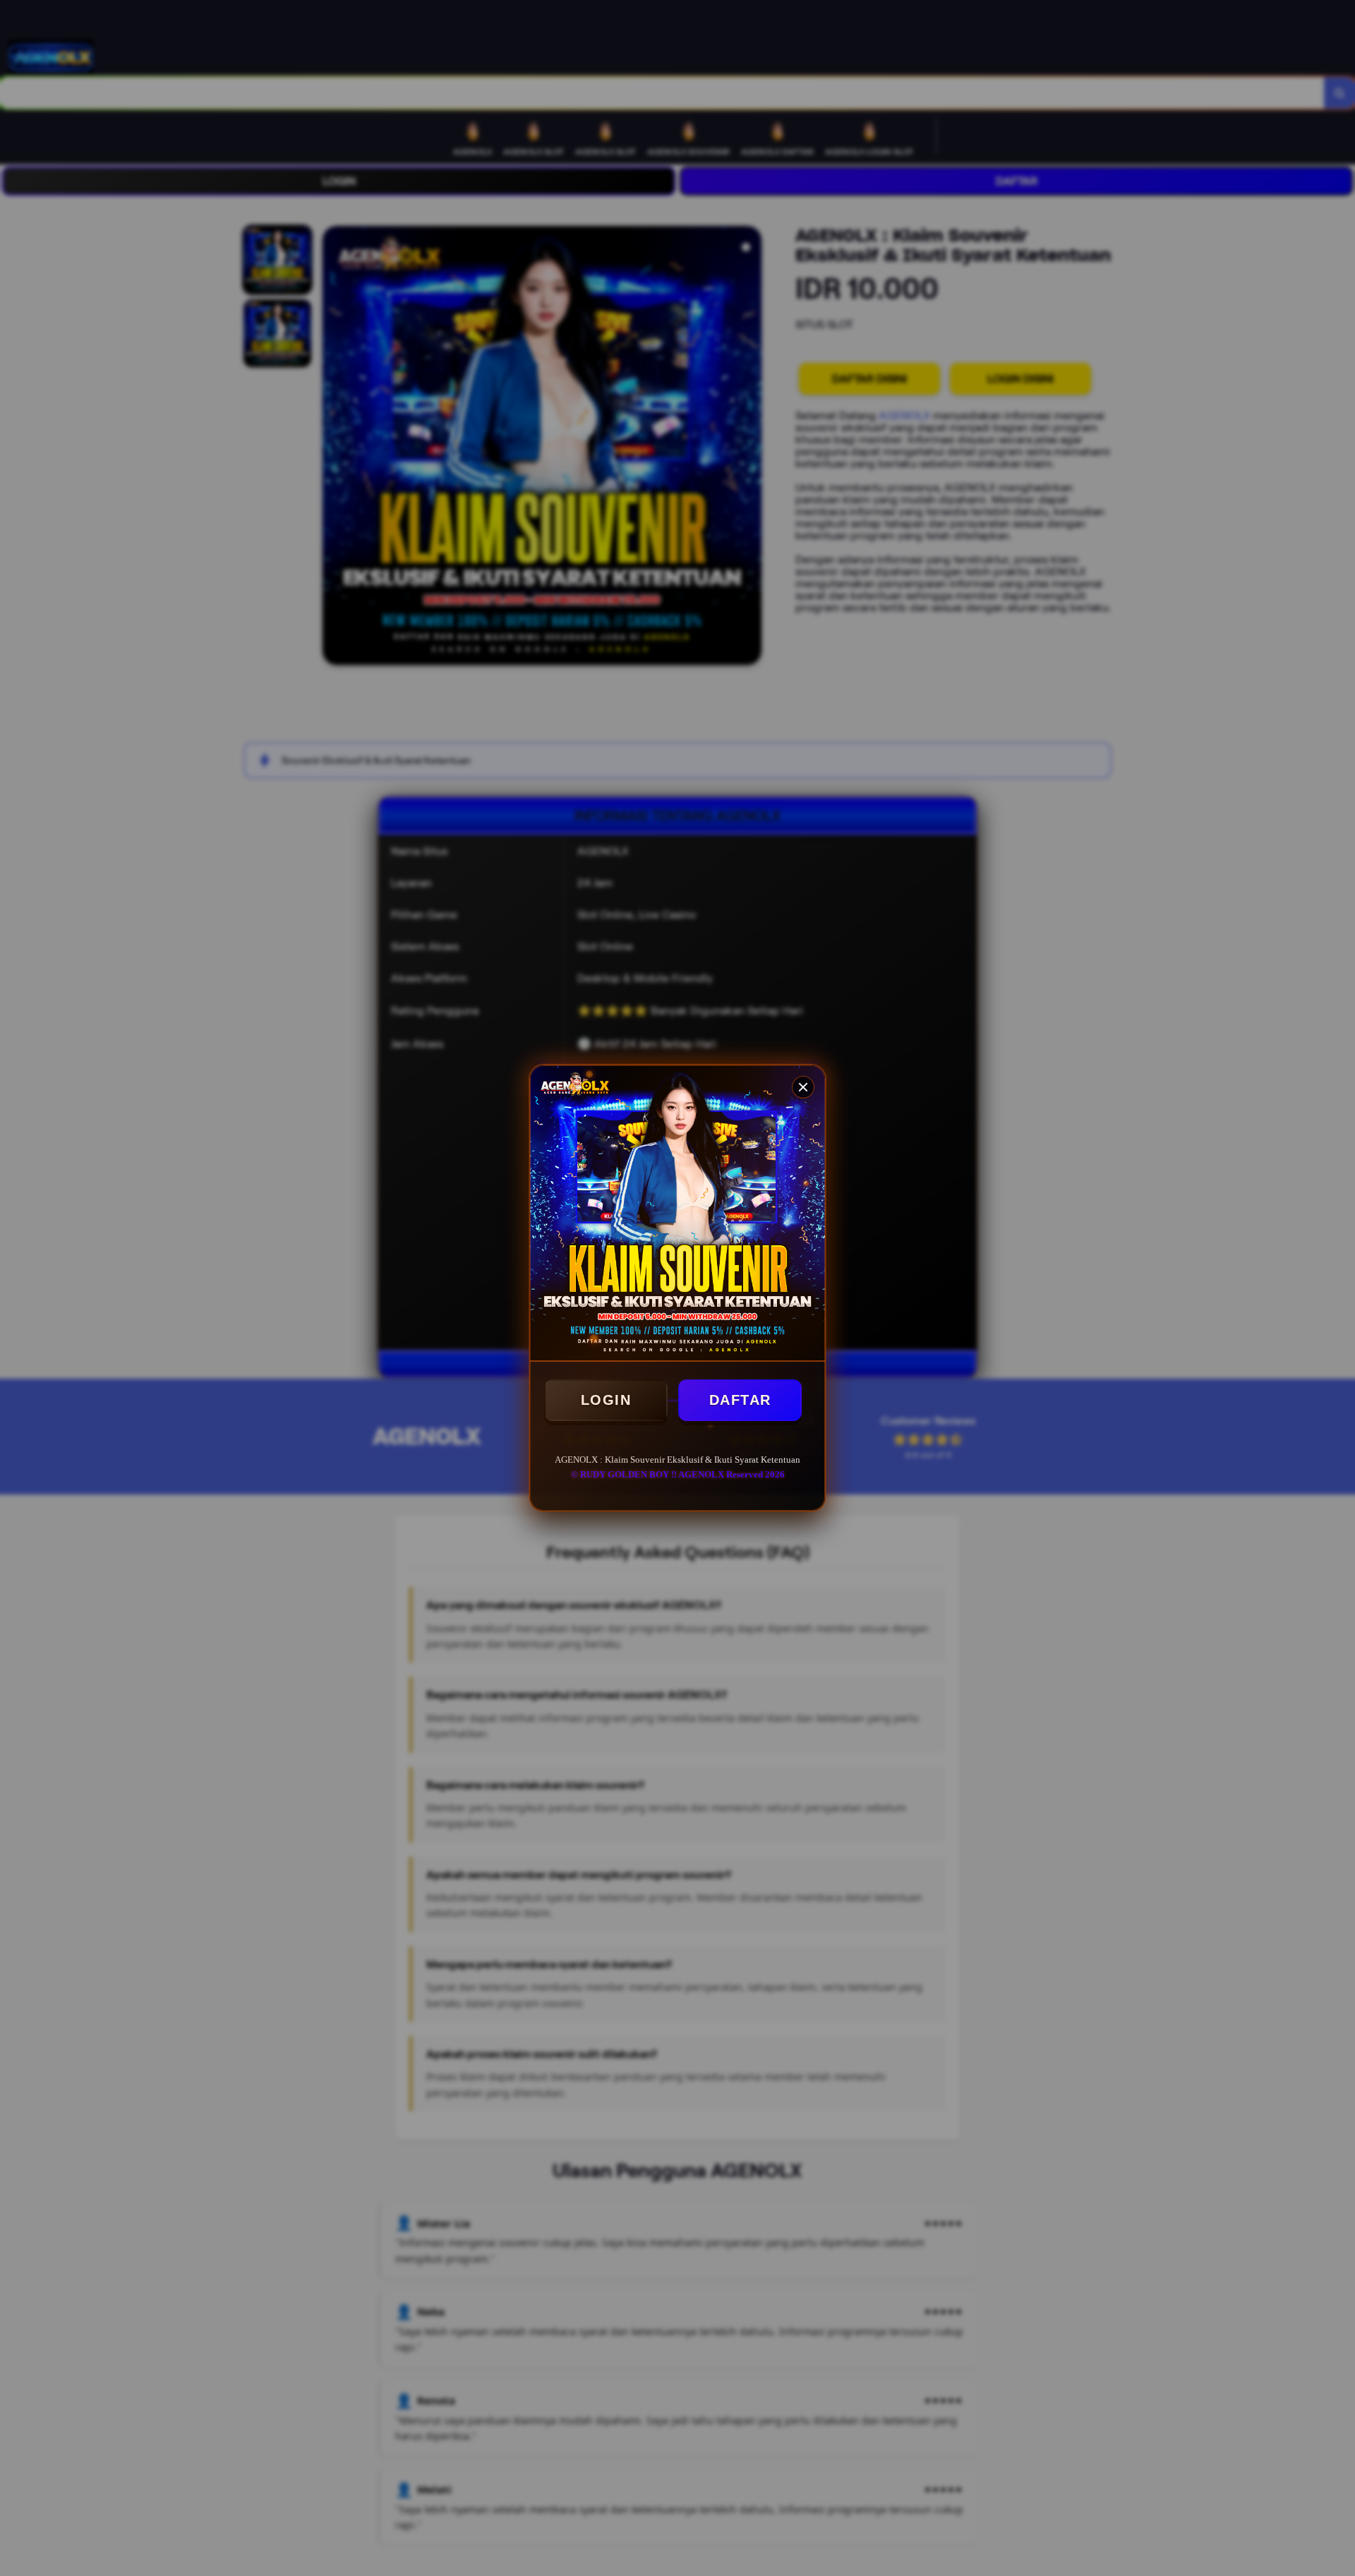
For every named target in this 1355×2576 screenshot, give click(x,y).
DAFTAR (740, 1400)
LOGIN (606, 1400)
